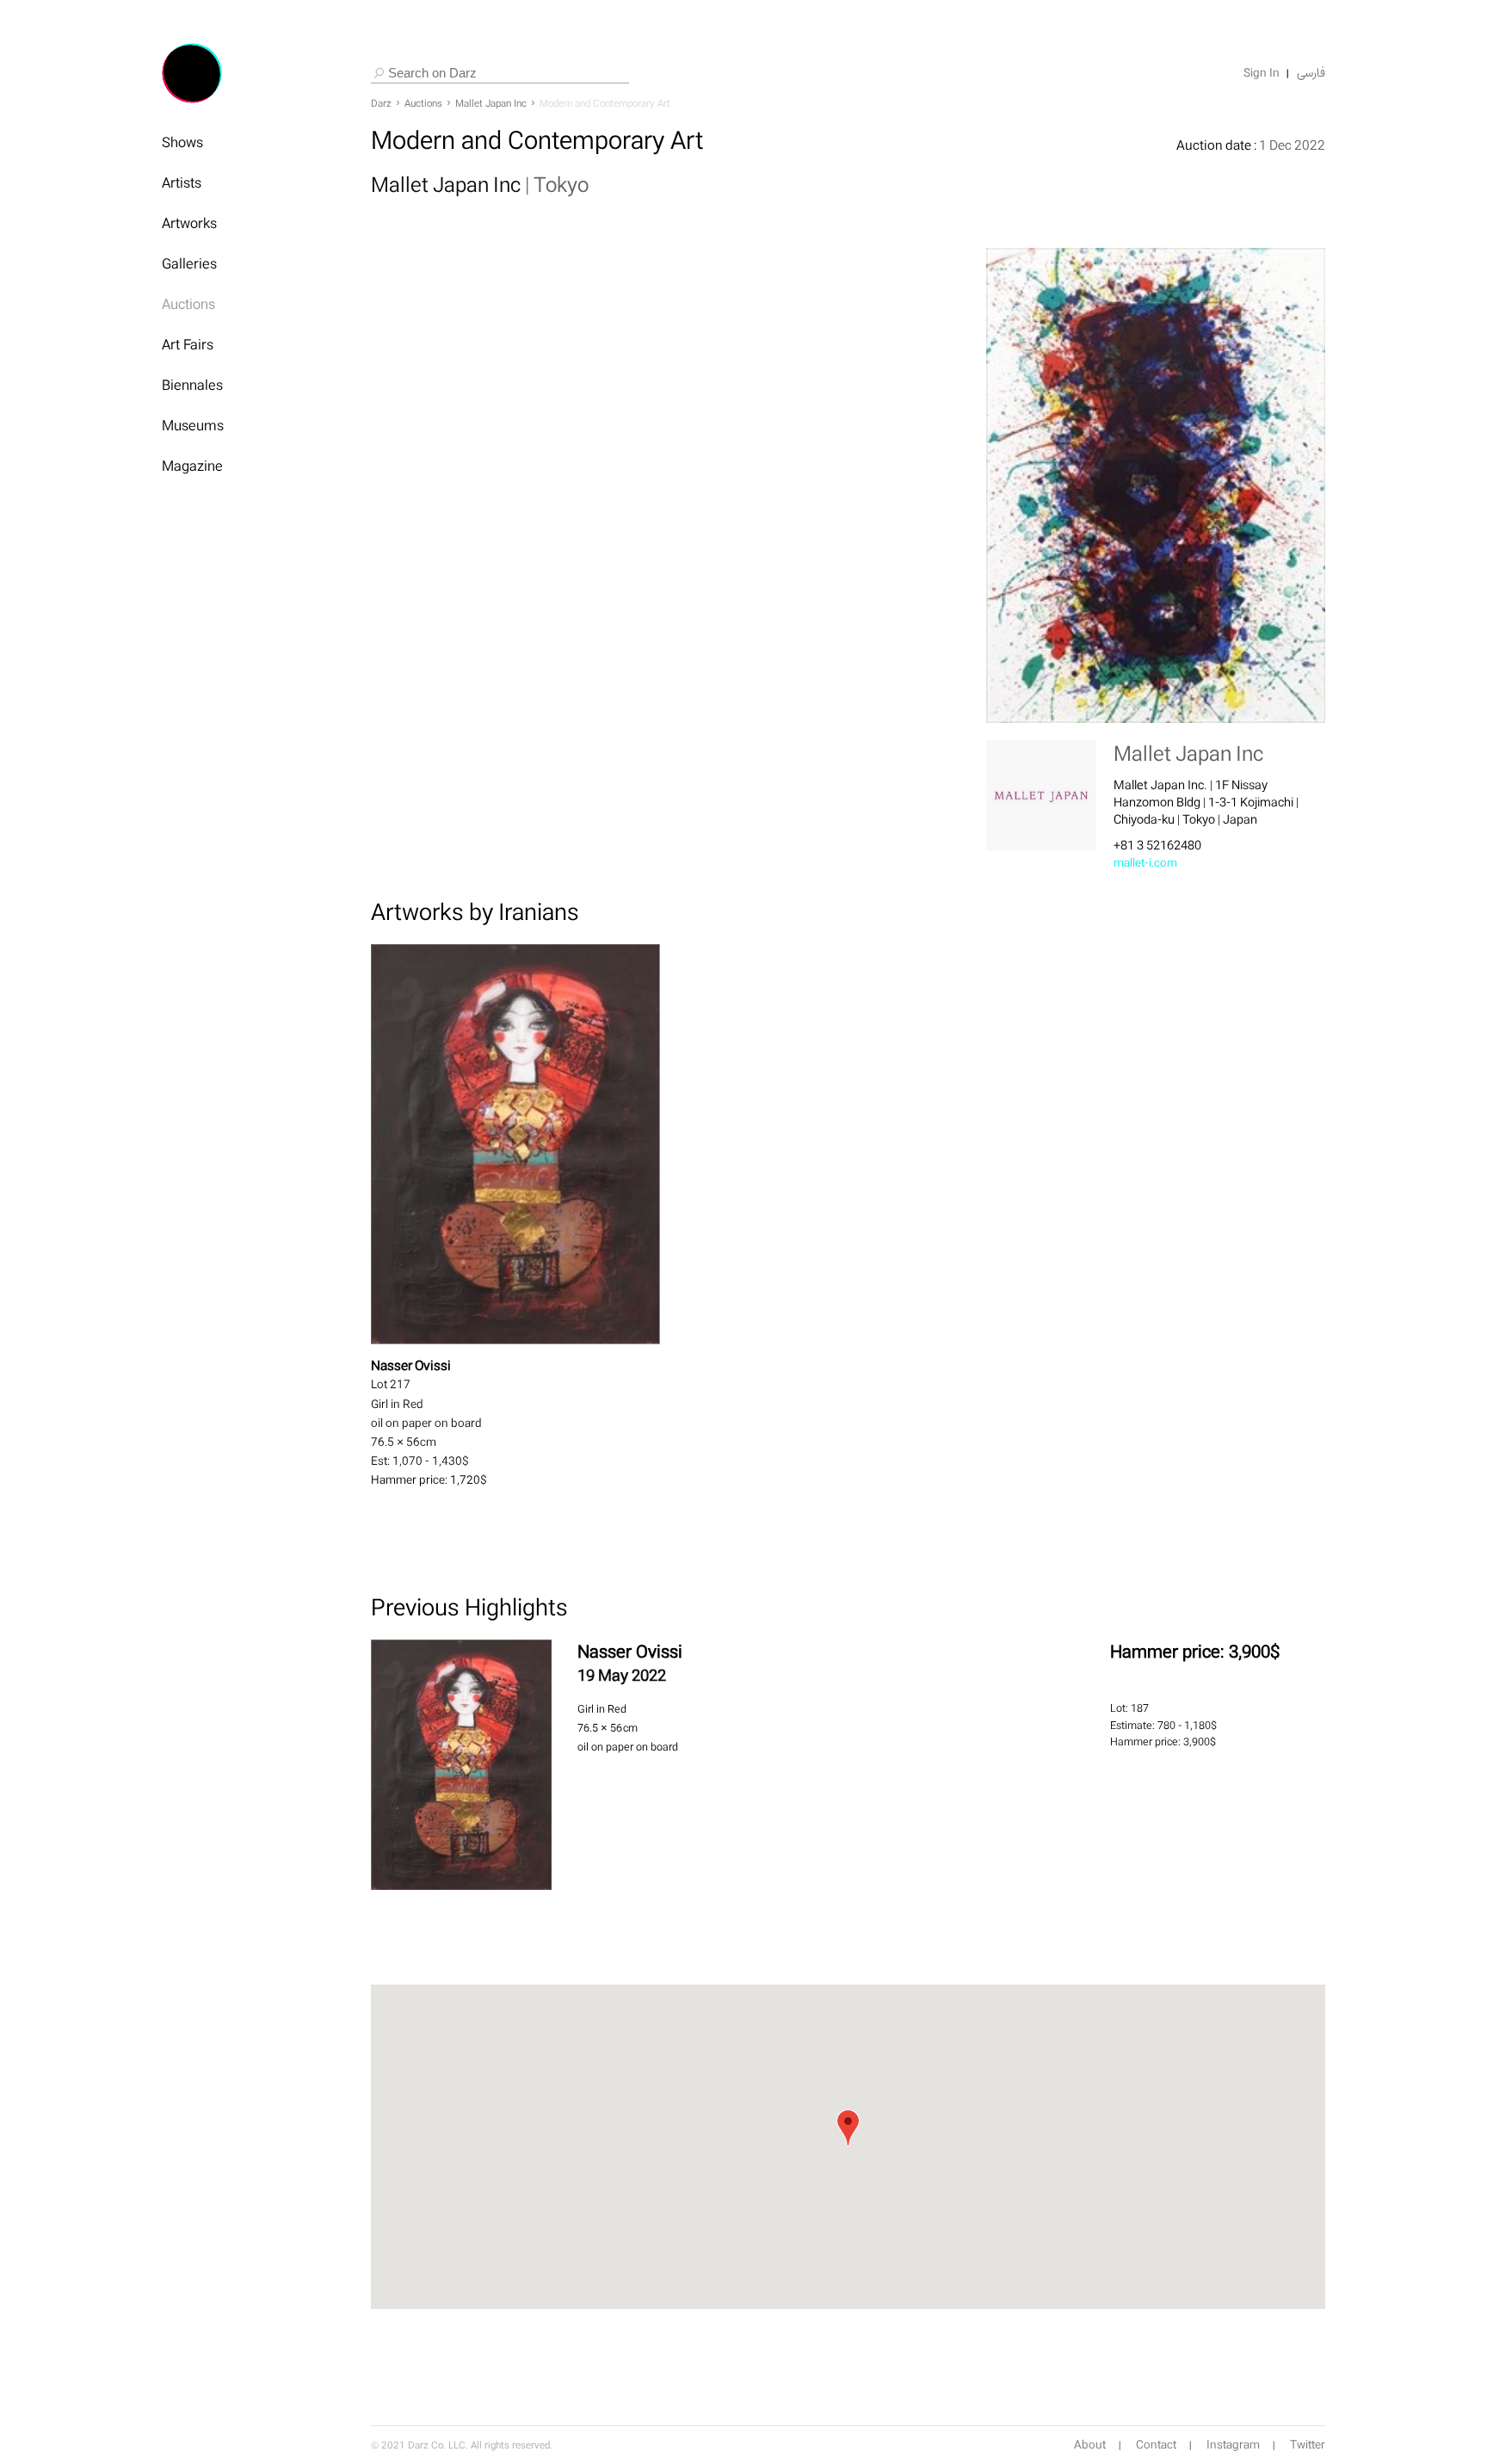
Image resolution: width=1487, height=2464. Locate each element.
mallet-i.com (1145, 863)
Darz (381, 103)
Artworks (189, 223)
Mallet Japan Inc (491, 103)
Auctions (188, 304)
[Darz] (192, 73)
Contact (1156, 2445)
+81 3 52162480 (1157, 845)
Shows (182, 142)
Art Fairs (188, 344)
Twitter (1308, 2445)
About (1090, 2445)
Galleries (189, 263)
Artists (182, 182)
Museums (193, 425)
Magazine (192, 466)
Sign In (1262, 73)
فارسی (1311, 73)
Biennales (192, 385)
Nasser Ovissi (630, 1651)
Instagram (1233, 2445)
